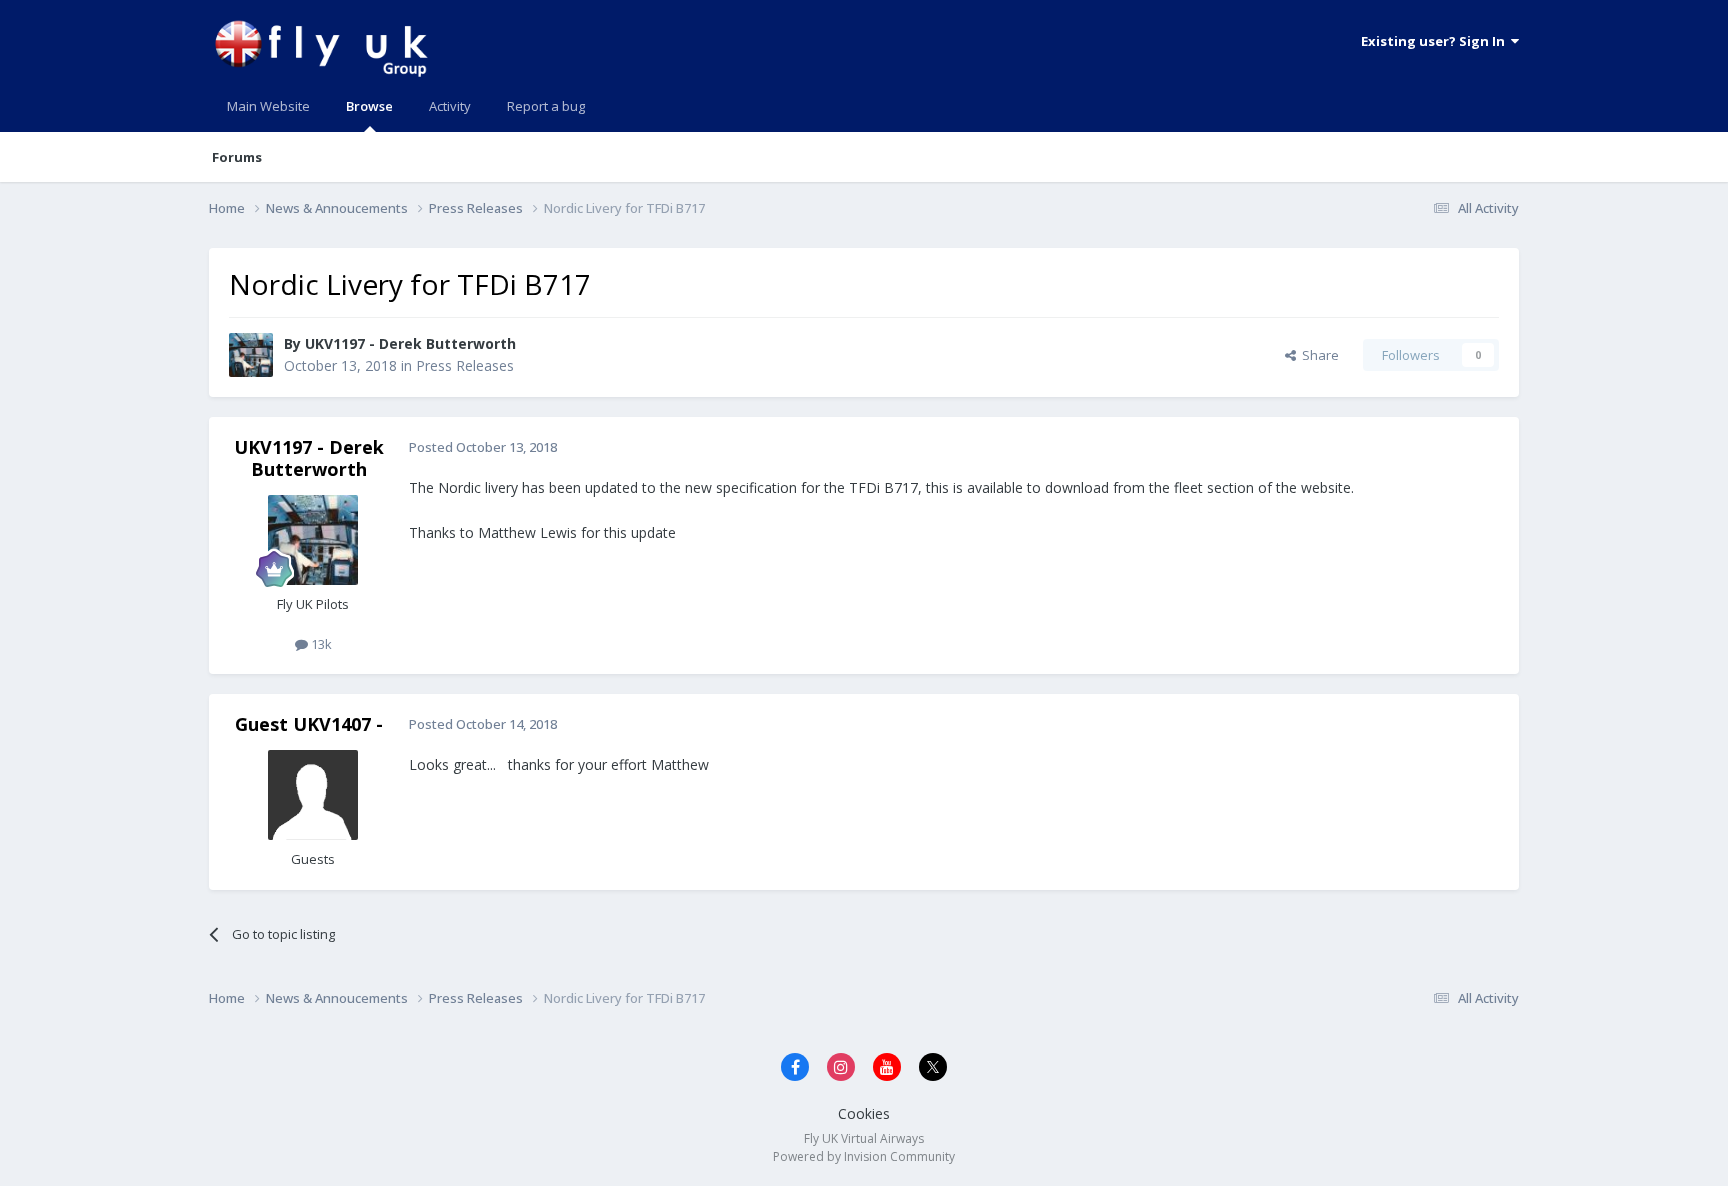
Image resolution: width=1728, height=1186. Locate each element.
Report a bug (546, 106)
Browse (369, 106)
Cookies (864, 1113)
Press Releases (465, 365)
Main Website (268, 106)
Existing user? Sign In (1436, 41)
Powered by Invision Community (864, 1156)
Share (1317, 355)
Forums (237, 157)
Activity (450, 106)
